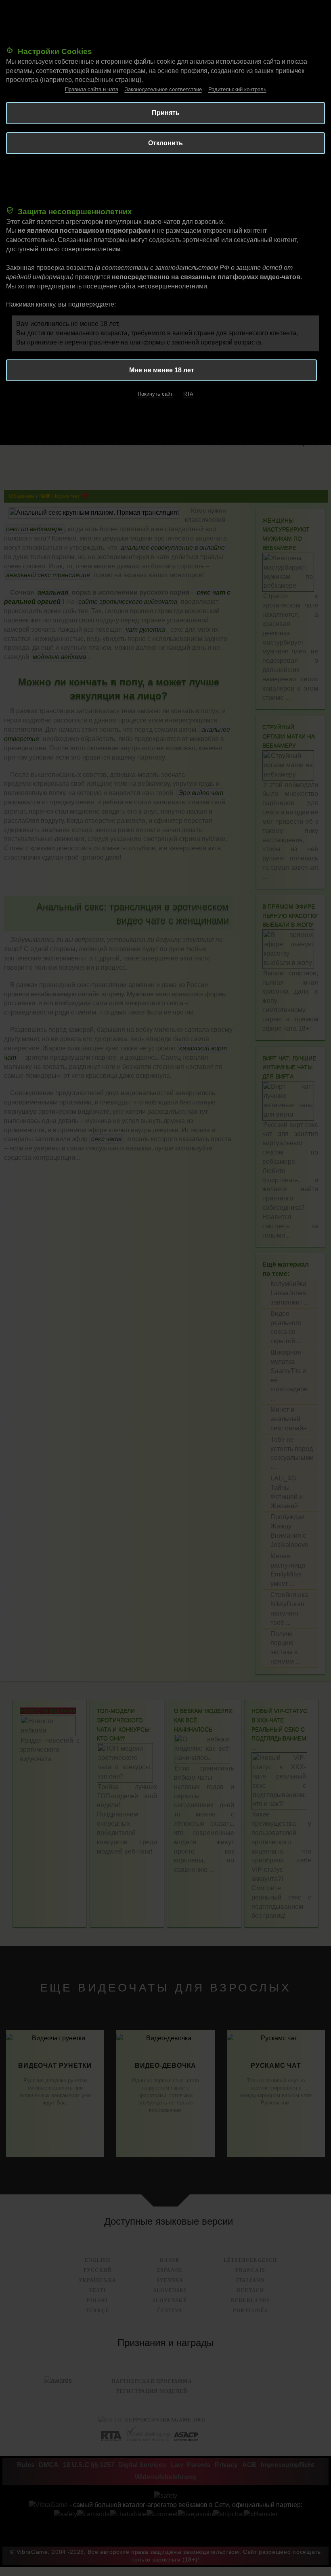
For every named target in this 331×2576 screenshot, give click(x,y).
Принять (166, 113)
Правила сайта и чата (92, 89)
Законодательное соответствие (163, 89)
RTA (188, 394)
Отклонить (165, 143)
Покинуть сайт (155, 394)
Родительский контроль (237, 89)
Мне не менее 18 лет (162, 370)
